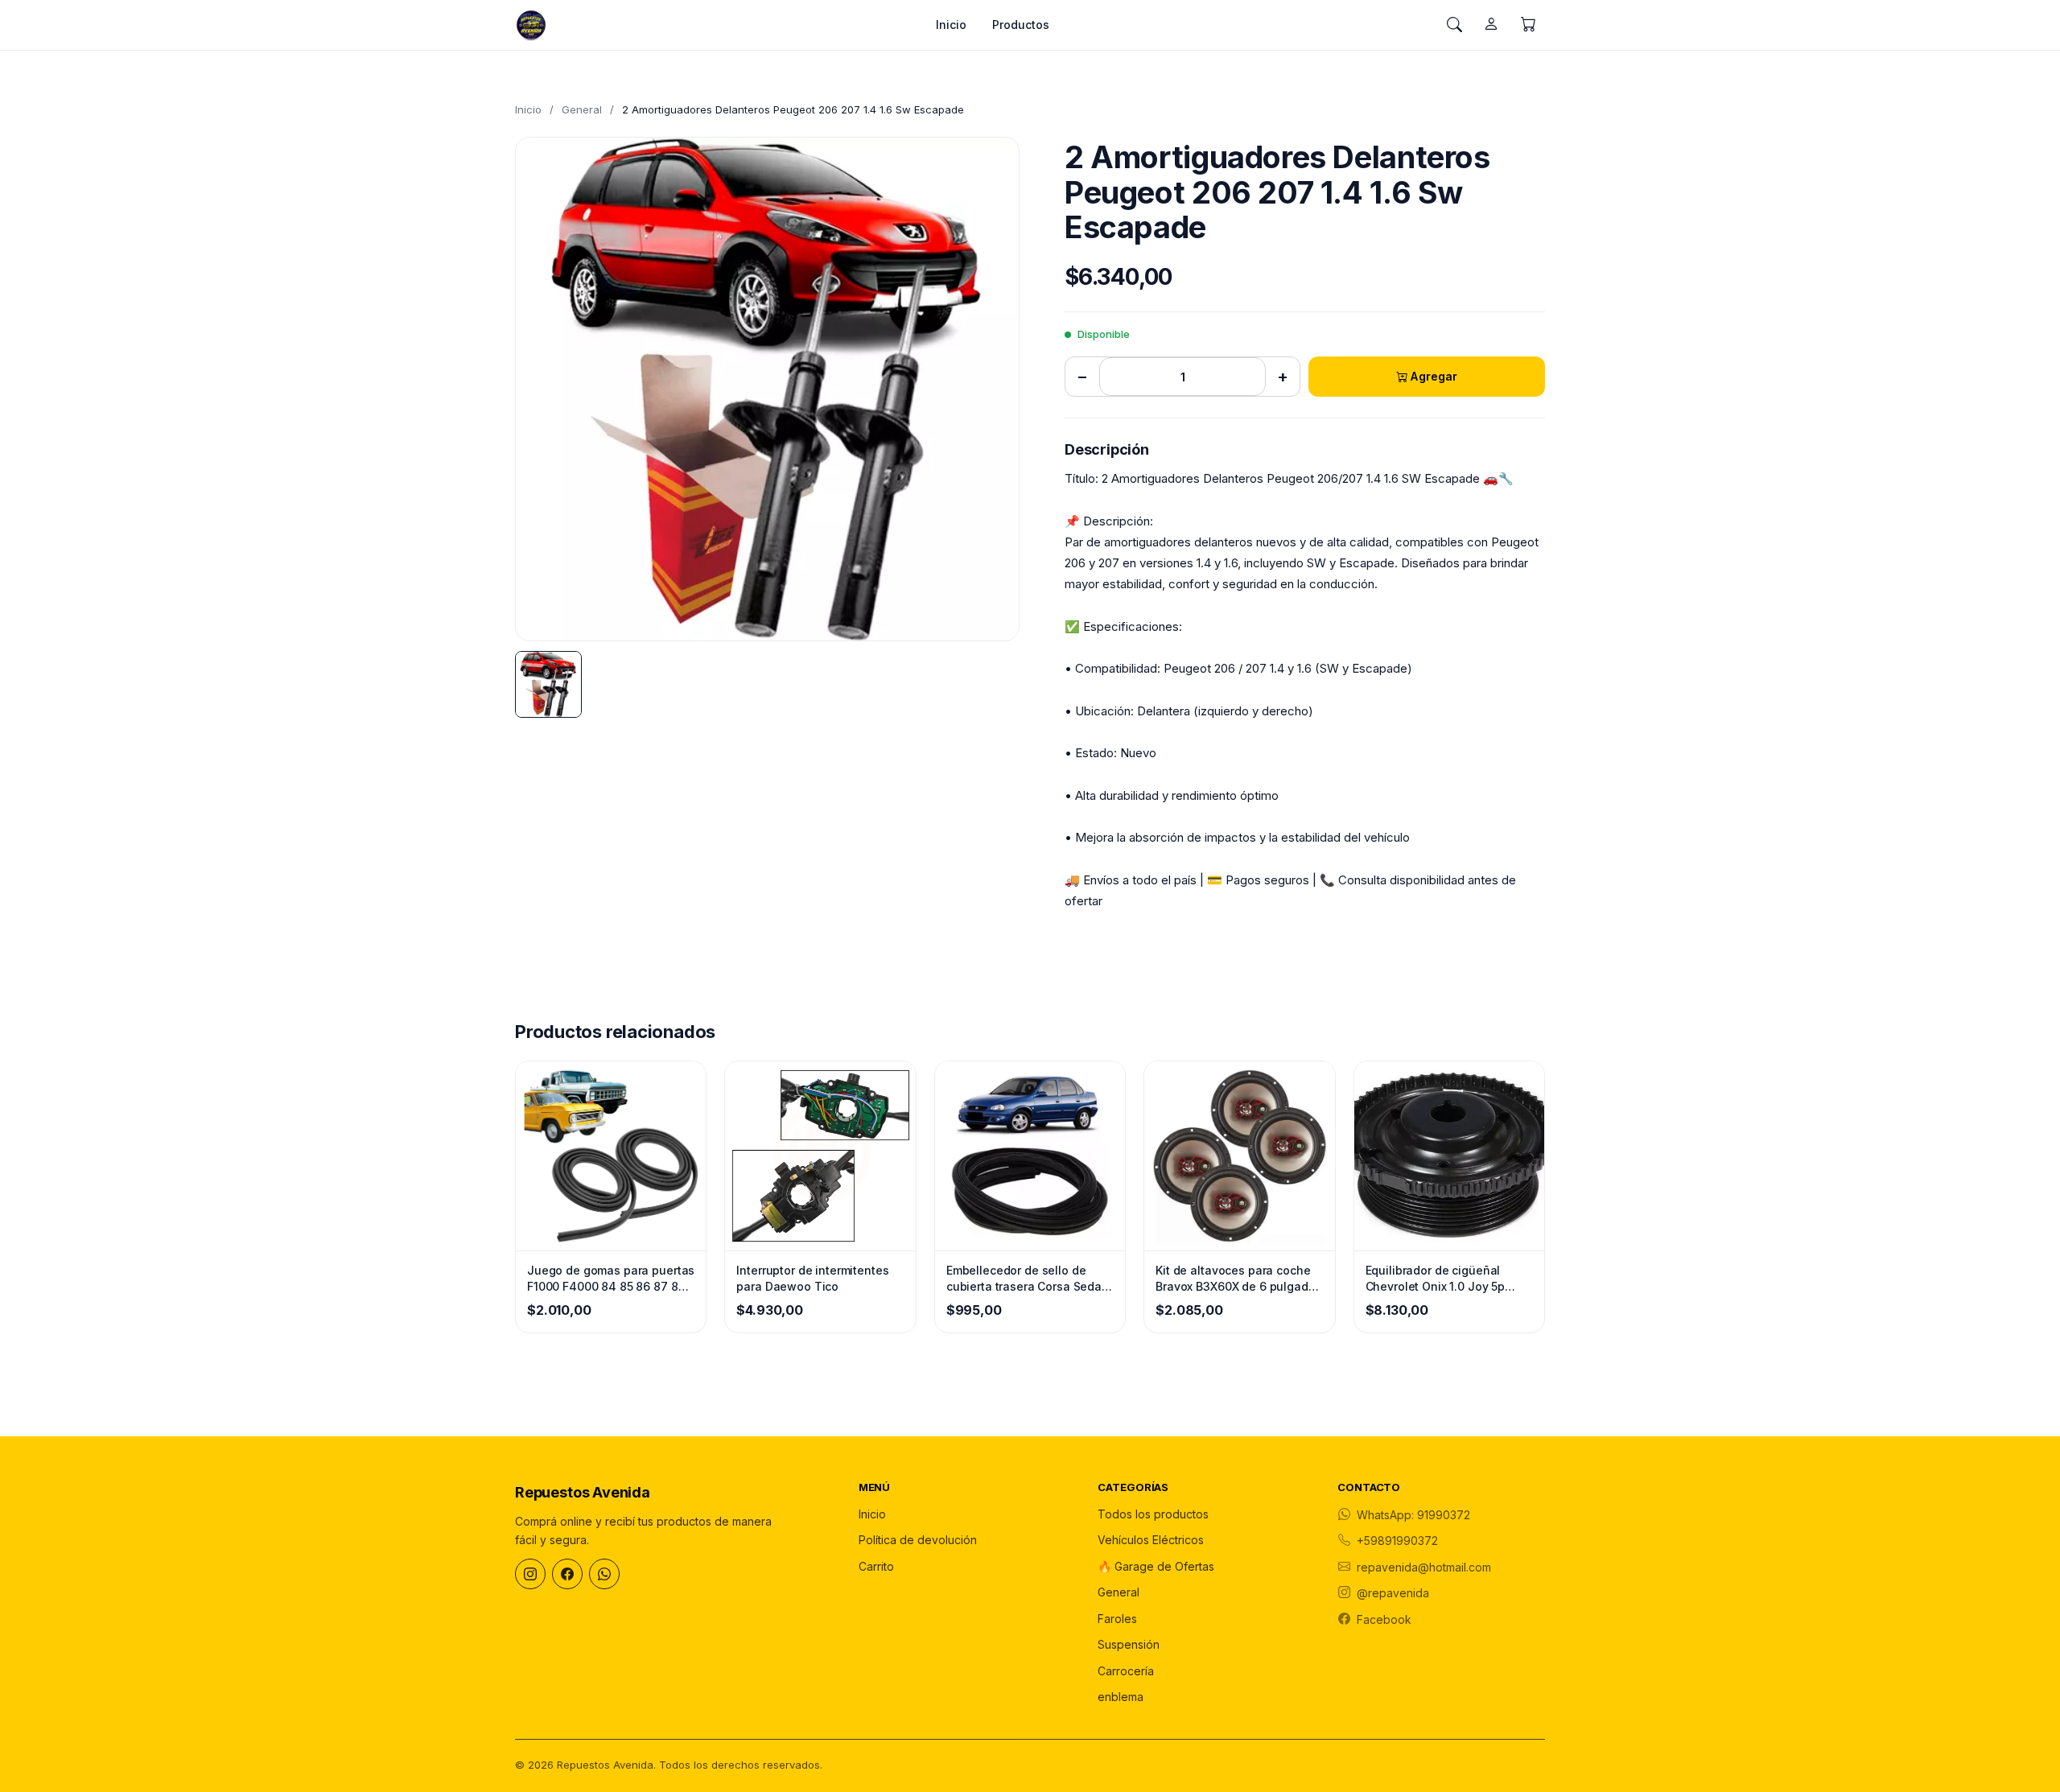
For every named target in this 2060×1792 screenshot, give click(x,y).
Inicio (951, 25)
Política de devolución (918, 1540)
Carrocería (1126, 1671)
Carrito (876, 1566)
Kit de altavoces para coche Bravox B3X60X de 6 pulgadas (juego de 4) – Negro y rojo (1238, 1279)
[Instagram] (530, 1574)
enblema (1121, 1697)
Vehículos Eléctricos (1151, 1540)
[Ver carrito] (1528, 25)
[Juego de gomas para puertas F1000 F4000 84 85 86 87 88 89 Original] (611, 1156)
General (582, 109)
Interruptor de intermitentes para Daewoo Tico (812, 1278)
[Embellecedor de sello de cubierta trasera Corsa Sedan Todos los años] (1030, 1156)
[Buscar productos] (1454, 25)
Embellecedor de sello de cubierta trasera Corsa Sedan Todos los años (1028, 1279)
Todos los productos (1153, 1514)
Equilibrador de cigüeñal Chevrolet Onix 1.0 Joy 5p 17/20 (1436, 1279)
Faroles (1117, 1619)
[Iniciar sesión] (1491, 25)
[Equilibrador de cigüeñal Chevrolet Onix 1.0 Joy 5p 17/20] (1449, 1156)
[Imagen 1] (548, 684)
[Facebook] (567, 1574)
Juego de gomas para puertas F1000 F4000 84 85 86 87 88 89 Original (611, 1279)
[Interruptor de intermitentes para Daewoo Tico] (820, 1156)
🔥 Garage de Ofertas (1156, 1566)
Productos (1021, 25)
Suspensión (1129, 1644)
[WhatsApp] (604, 1574)
